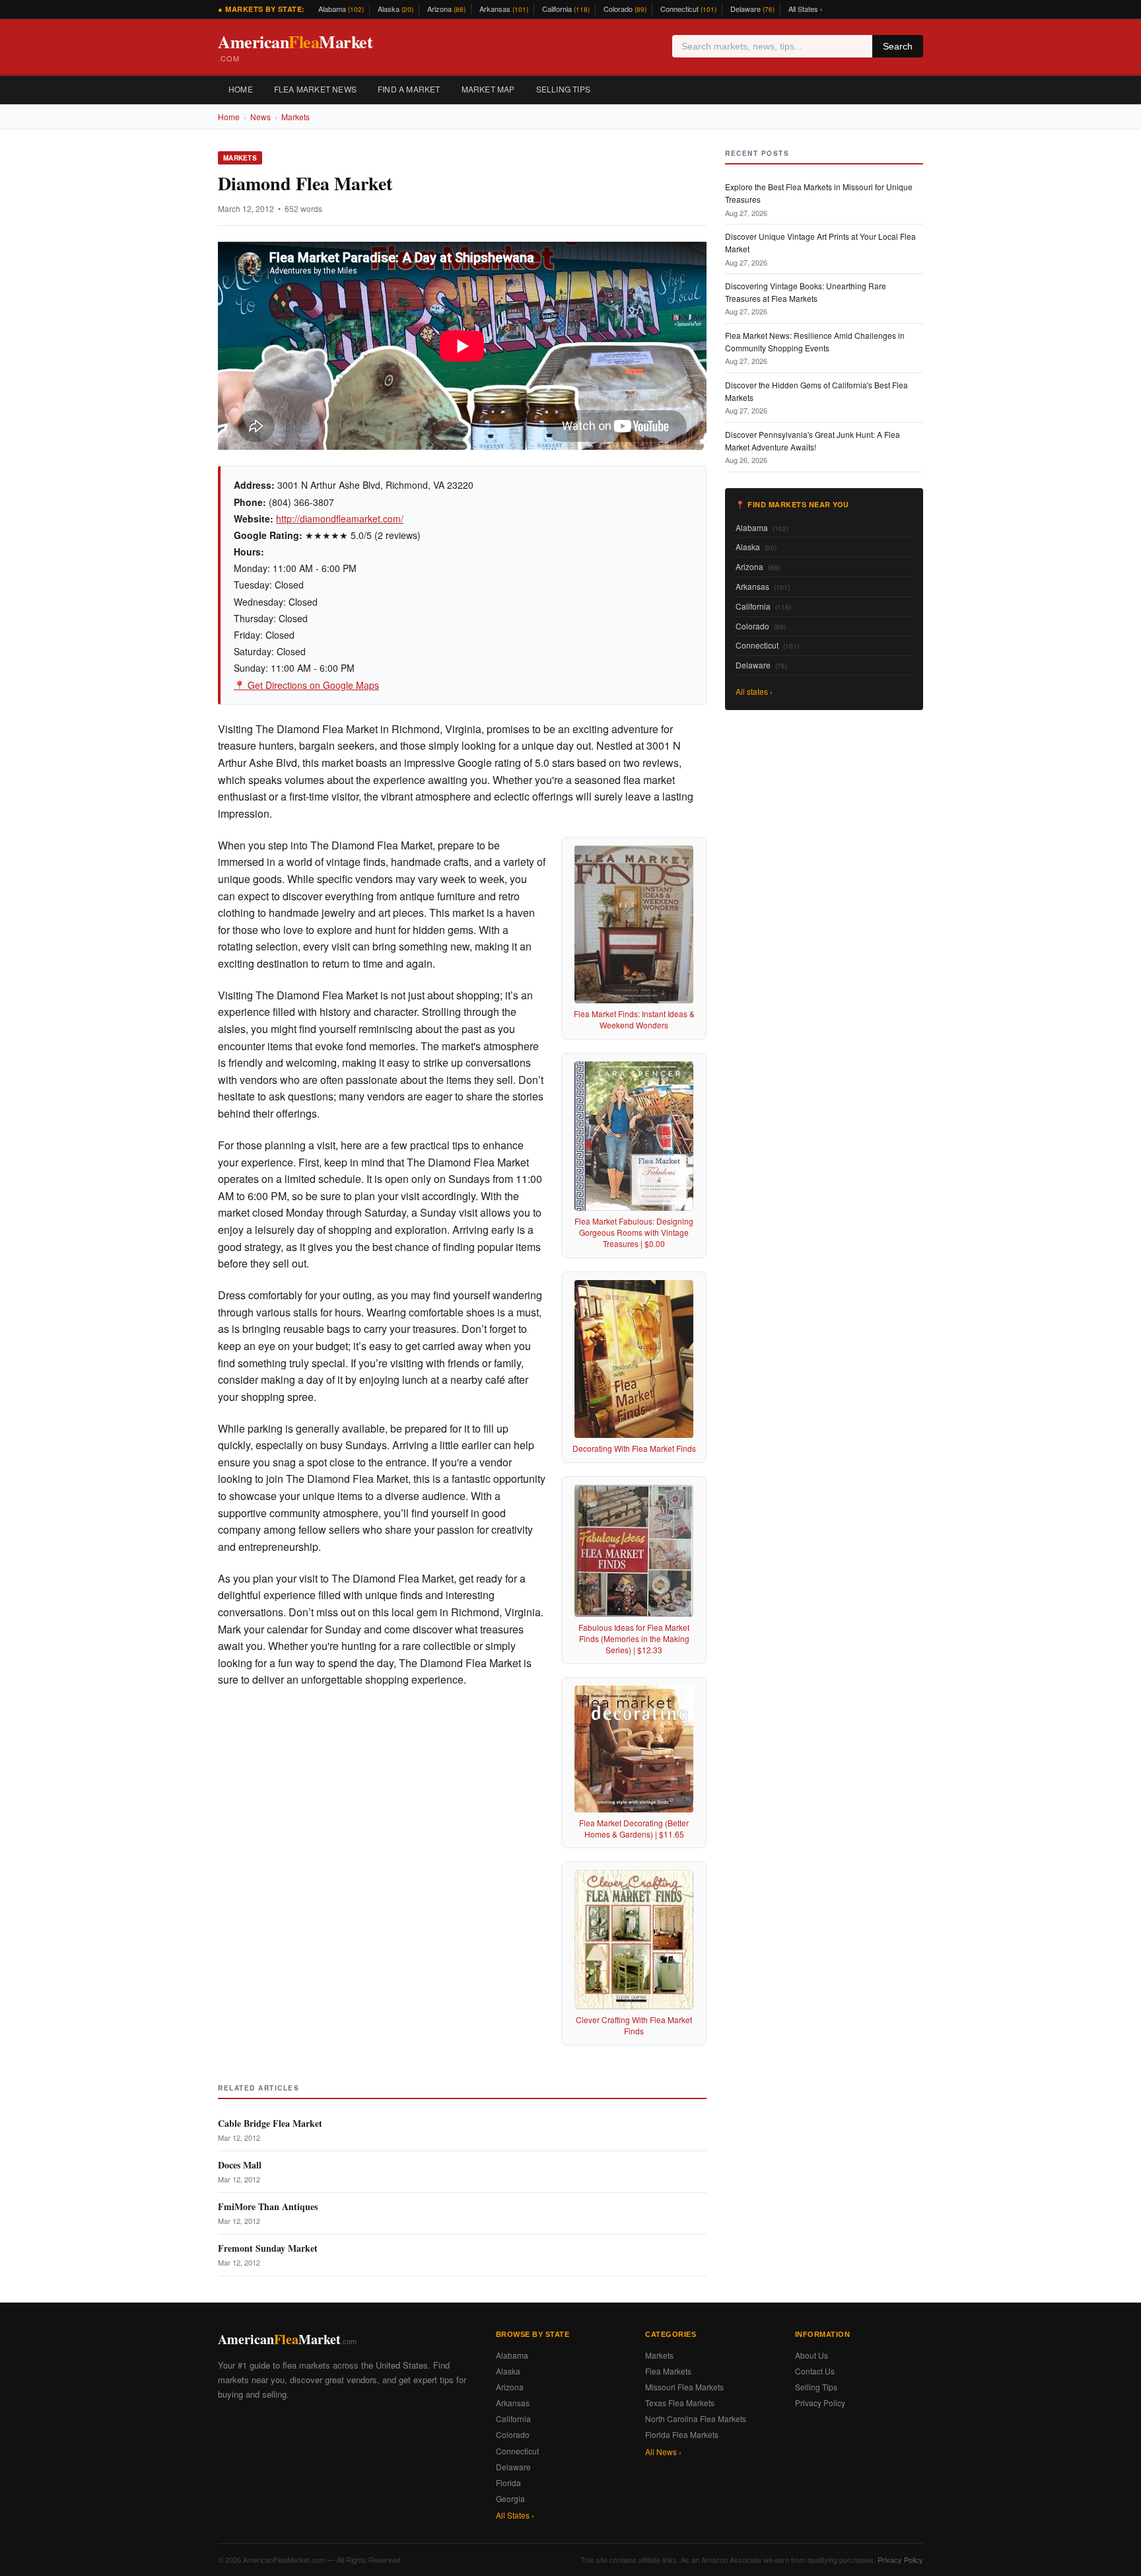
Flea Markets (668, 2371)
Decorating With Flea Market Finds (634, 1448)
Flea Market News (315, 89)
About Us (812, 2355)
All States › (806, 9)
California (566, 9)
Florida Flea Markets (682, 2434)
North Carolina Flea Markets (696, 2418)
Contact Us (815, 2371)
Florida (508, 2483)
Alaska (396, 9)
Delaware (752, 9)
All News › (663, 2451)
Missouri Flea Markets (684, 2387)
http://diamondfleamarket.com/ (340, 519)
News (260, 117)
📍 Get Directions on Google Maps (306, 685)
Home (241, 89)
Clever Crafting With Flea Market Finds (634, 2025)
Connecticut (688, 9)
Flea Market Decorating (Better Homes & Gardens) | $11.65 (634, 1828)
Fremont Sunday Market (268, 2248)
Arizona (446, 9)
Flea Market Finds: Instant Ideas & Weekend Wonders (634, 1019)
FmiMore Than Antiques (268, 2206)
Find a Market (409, 89)
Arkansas (504, 9)
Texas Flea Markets (680, 2403)
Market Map (488, 89)
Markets (295, 117)
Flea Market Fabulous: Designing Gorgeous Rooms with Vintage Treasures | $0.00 (634, 1232)
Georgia (510, 2498)
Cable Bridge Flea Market (270, 2123)
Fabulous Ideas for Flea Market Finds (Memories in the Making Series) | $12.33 (634, 1638)
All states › (754, 691)
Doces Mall (240, 2165)
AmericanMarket (295, 47)
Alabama (341, 9)
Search (898, 46)
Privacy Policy (820, 2403)
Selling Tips (563, 89)
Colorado (625, 9)
